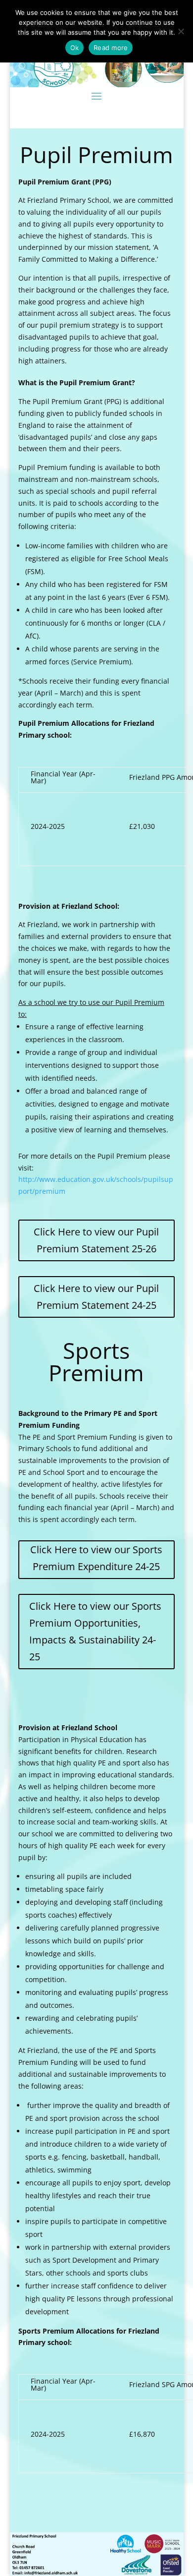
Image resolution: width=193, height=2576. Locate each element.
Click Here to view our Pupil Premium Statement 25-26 (96, 1240)
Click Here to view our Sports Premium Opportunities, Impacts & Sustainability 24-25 (95, 1631)
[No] (181, 31)
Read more (111, 48)
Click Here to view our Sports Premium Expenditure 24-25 (96, 1558)
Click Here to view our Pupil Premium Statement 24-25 (96, 1297)
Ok (75, 48)
